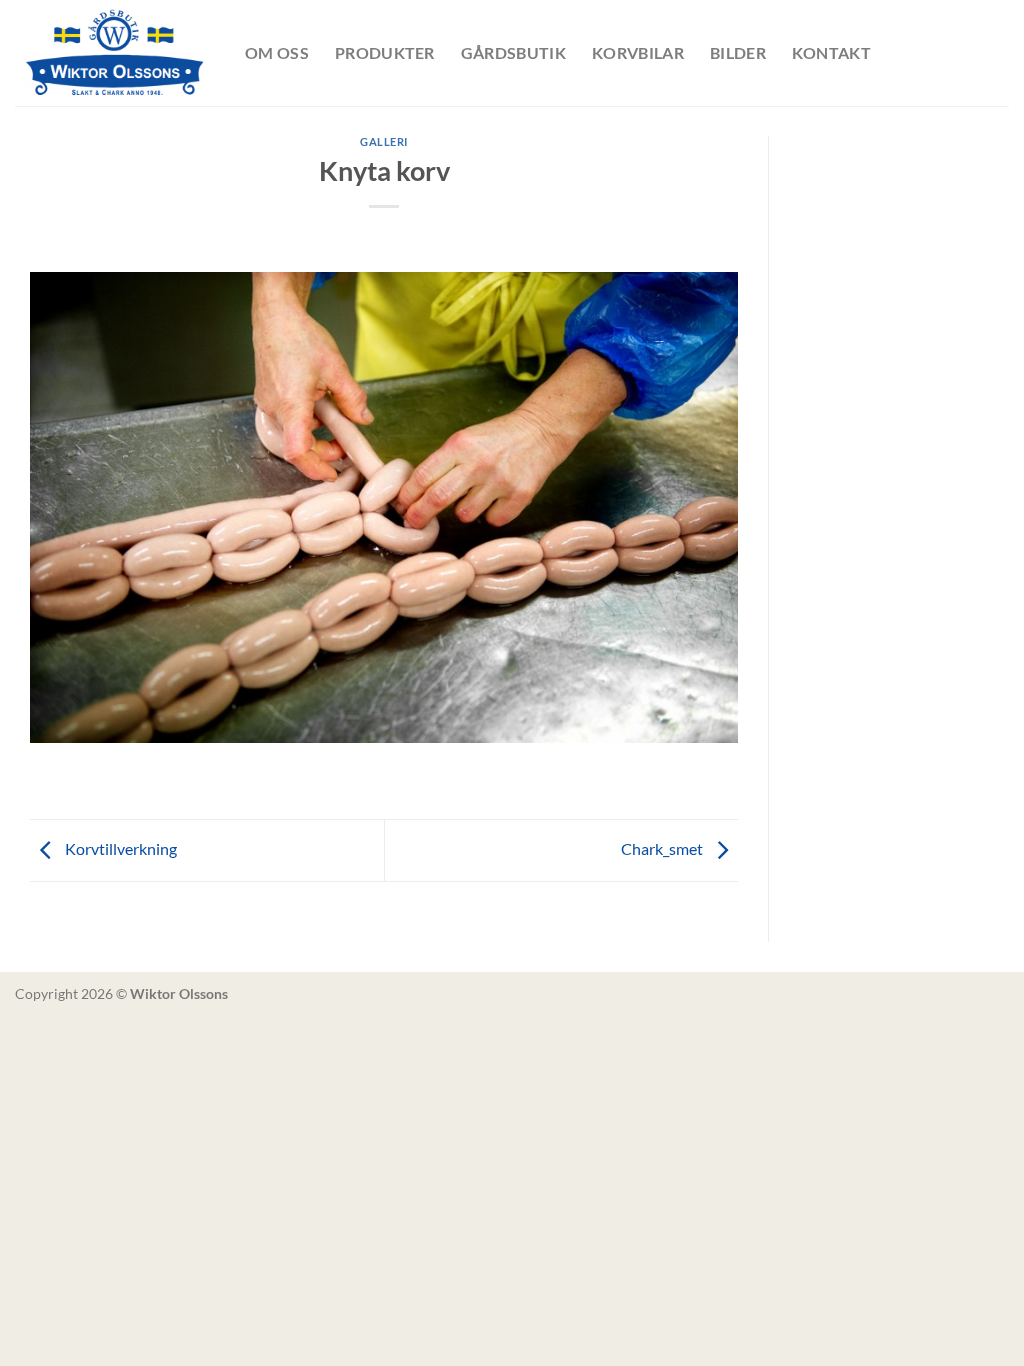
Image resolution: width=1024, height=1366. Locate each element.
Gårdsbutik (513, 52)
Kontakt (831, 52)
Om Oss (277, 52)
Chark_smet (663, 848)
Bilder (738, 52)
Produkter (385, 52)
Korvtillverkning (119, 848)
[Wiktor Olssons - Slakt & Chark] (115, 53)
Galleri (384, 141)
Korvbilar (638, 52)
